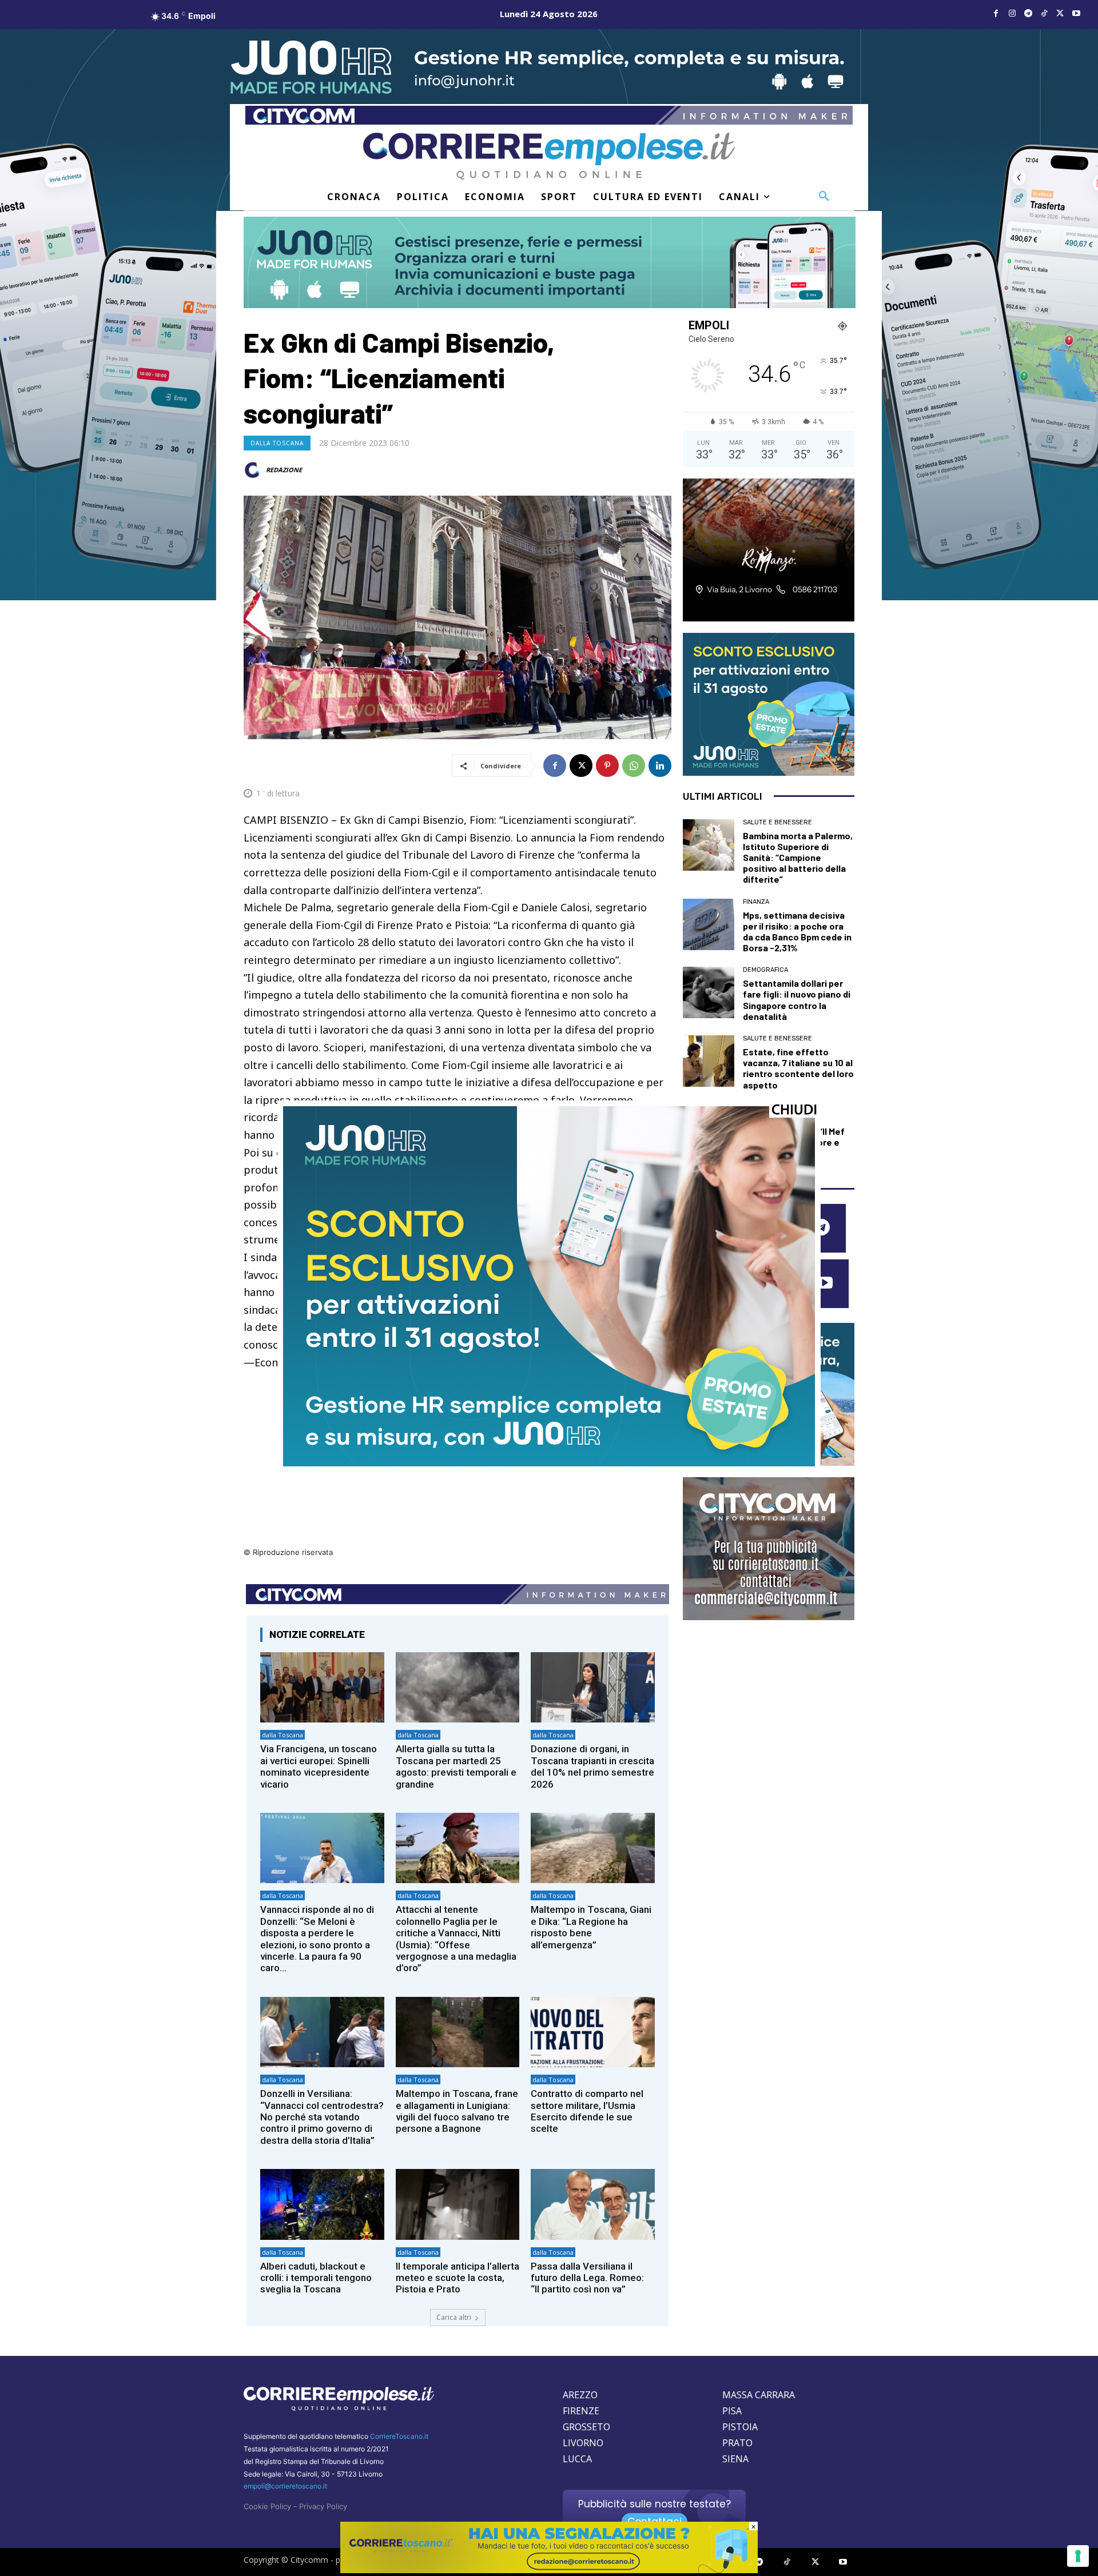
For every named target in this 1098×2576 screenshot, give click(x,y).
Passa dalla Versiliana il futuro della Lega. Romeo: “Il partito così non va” (587, 2278)
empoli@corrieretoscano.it (285, 2486)
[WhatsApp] (634, 765)
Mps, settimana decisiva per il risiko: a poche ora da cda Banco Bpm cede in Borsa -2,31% (797, 932)
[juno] (549, 1463)
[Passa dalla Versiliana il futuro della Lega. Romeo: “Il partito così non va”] (593, 2204)
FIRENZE (581, 2411)
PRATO (737, 2443)
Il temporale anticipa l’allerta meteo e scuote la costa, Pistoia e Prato (457, 2278)
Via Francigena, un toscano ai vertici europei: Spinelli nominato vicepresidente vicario (319, 1766)
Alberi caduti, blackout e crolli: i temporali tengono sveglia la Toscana (316, 2278)
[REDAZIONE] (254, 470)
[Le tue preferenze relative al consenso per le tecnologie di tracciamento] (1078, 2556)
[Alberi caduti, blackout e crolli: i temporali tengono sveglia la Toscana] (322, 2204)
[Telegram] (1028, 14)
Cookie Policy (267, 2506)
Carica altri (454, 2317)
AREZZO (580, 2395)
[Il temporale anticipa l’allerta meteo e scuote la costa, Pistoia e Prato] (458, 2204)
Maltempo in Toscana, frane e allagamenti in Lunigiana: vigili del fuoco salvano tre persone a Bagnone (457, 2111)
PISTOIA (740, 2427)
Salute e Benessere (777, 822)
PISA (732, 2411)
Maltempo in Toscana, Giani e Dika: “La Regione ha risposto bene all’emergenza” (591, 1927)
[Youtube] (1076, 14)
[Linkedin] (660, 765)
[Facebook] (996, 14)
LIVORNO (583, 2443)
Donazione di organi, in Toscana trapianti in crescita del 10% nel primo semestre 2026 (592, 1766)
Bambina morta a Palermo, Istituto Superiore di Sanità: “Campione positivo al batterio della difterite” (798, 858)
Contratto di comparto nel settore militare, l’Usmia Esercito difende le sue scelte (587, 2111)
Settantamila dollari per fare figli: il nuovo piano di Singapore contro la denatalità (797, 1000)
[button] (824, 197)
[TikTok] (1044, 14)
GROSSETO (586, 2427)
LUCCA (577, 2459)
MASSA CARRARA (759, 2395)
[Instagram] (1012, 14)
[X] (1060, 14)
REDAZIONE (284, 470)
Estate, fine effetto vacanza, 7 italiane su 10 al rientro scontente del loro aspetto (798, 1068)
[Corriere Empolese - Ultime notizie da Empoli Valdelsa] (549, 156)
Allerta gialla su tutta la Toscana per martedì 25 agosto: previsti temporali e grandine (456, 1766)
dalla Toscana (277, 443)
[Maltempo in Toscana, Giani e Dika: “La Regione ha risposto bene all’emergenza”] (593, 1848)
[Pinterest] (607, 765)
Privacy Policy (323, 2506)
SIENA (735, 2459)
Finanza (756, 902)
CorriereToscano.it (399, 2436)
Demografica (765, 970)
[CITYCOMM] (549, 2570)
